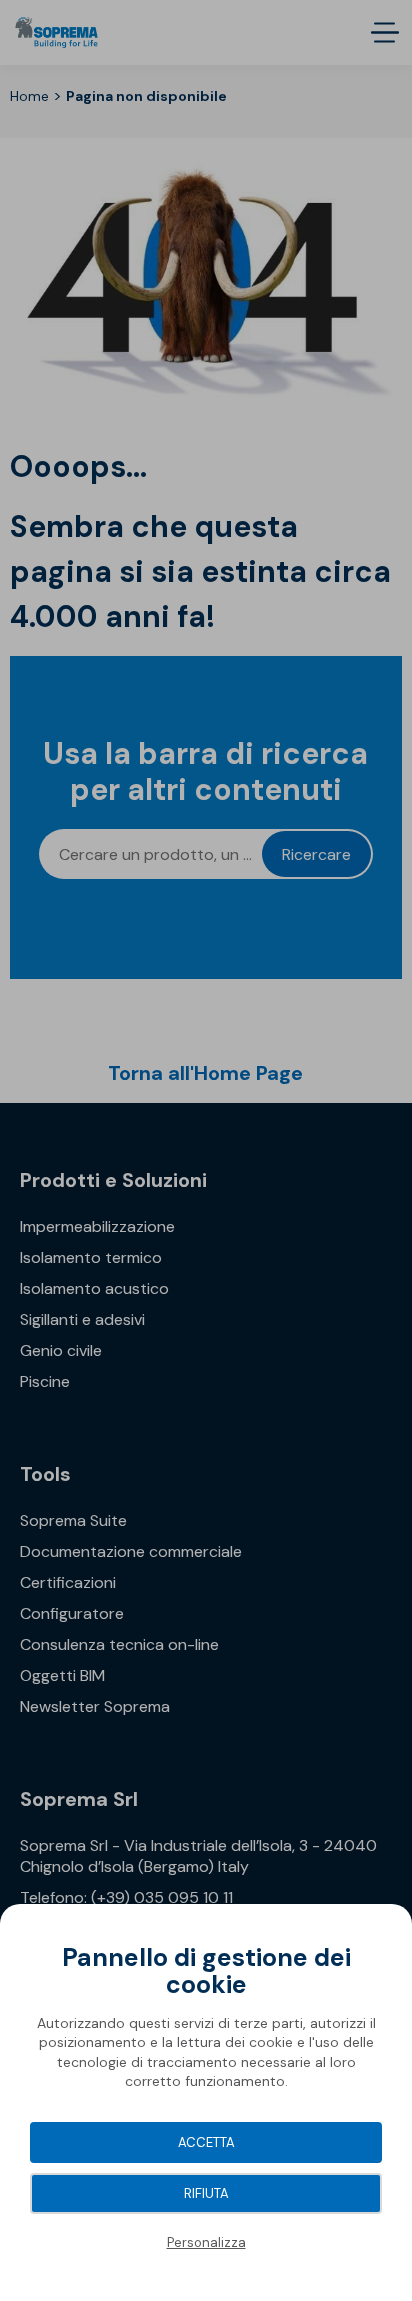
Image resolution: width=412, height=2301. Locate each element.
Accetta (206, 2142)
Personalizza (206, 2242)
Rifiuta (206, 2193)
